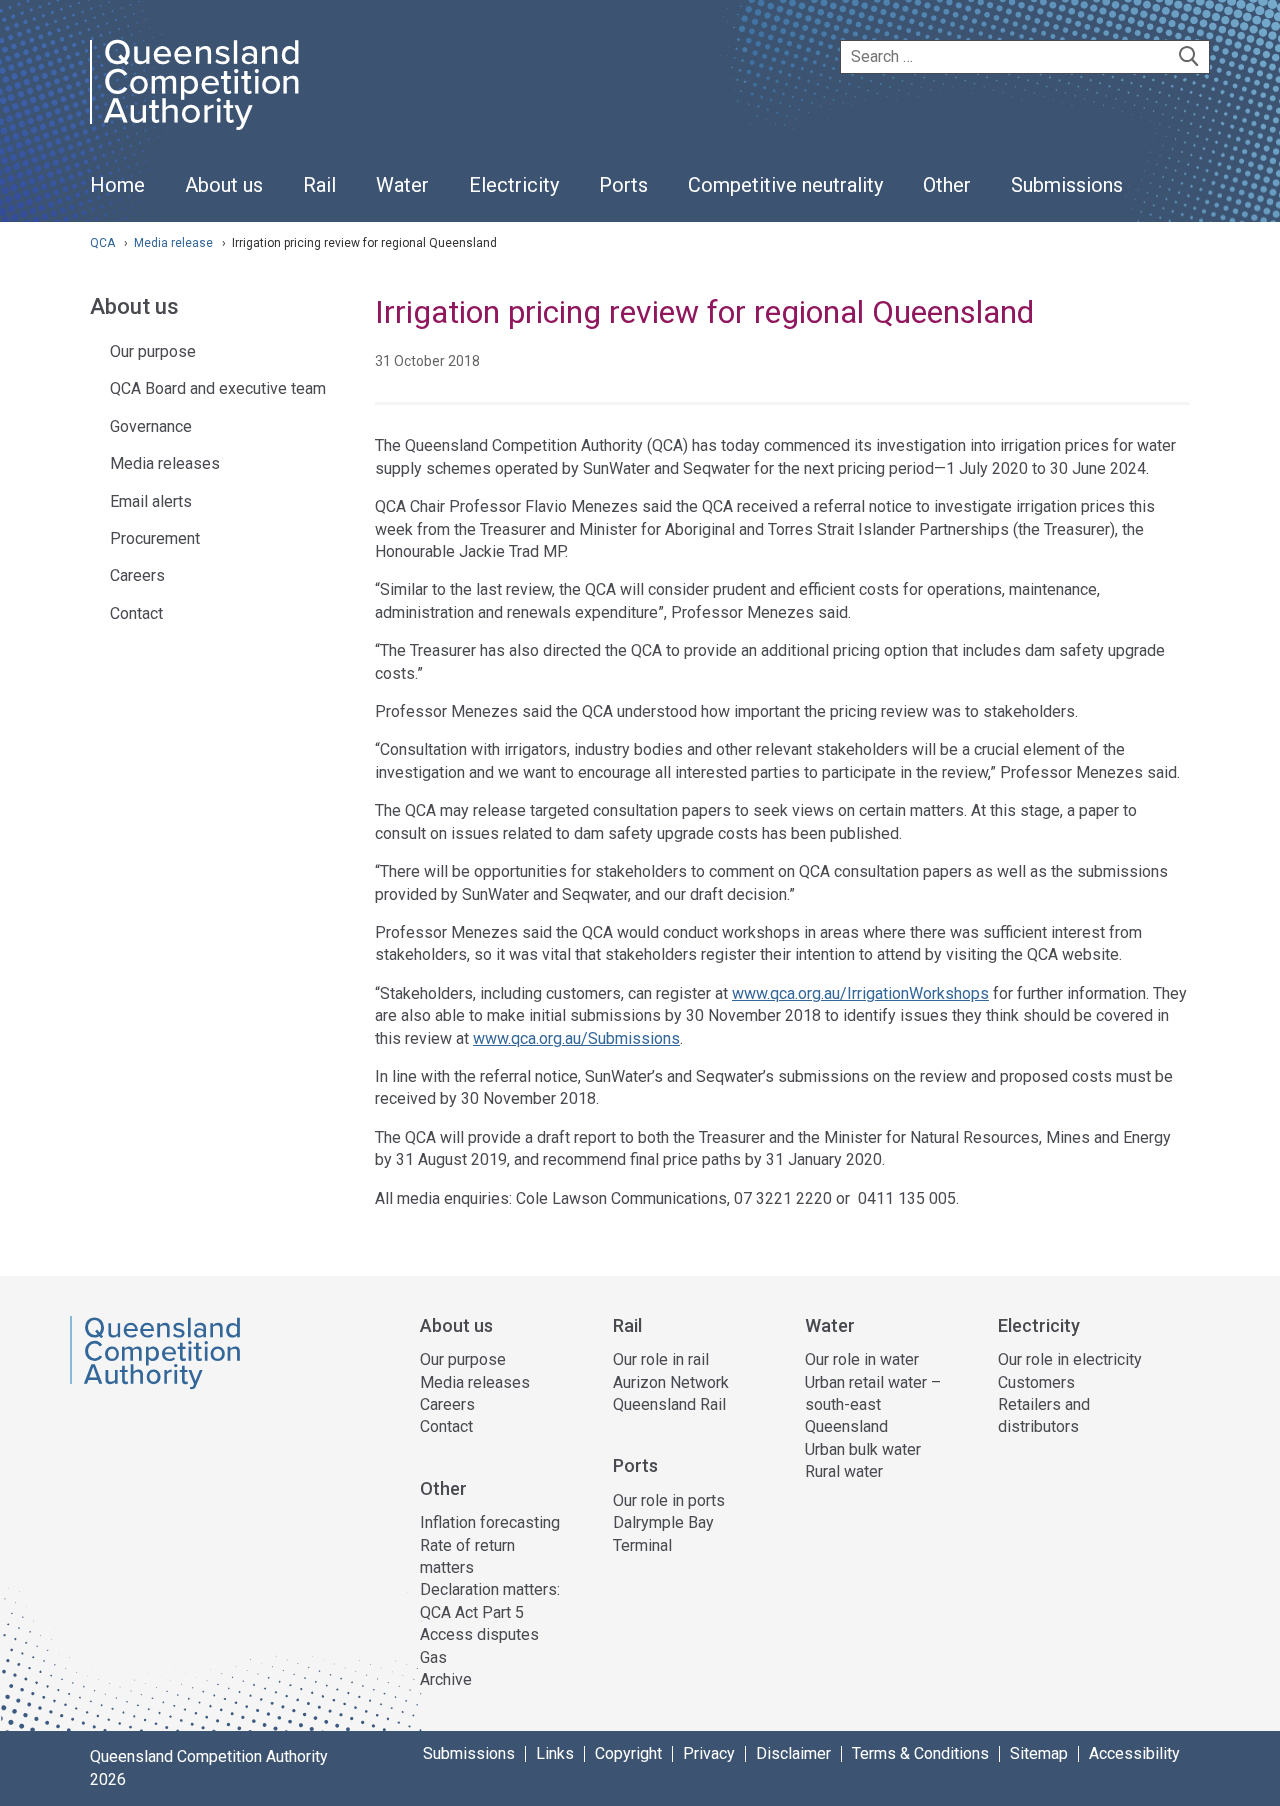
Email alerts (151, 501)
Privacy (709, 1754)
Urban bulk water (863, 1449)
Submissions (469, 1754)
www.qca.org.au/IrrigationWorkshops (860, 993)
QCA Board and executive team (218, 388)
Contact (136, 613)
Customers (1036, 1382)
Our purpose (153, 351)
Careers (137, 575)
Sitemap (1039, 1754)
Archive (446, 1679)
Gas (433, 1657)
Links (555, 1754)
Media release (175, 243)
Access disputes (479, 1634)
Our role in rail (661, 1359)
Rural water (844, 1471)
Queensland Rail (669, 1404)
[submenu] (224, 186)
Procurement (155, 538)
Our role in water (862, 1359)
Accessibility (1134, 1754)
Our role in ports (669, 1500)
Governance (151, 426)
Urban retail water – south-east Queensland (873, 1405)
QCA (102, 243)
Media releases (165, 463)
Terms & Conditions (920, 1754)
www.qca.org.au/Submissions (576, 1038)
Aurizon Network (671, 1382)
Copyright (628, 1754)
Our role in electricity (1070, 1359)
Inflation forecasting (490, 1522)
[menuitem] (117, 196)
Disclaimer (793, 1754)
